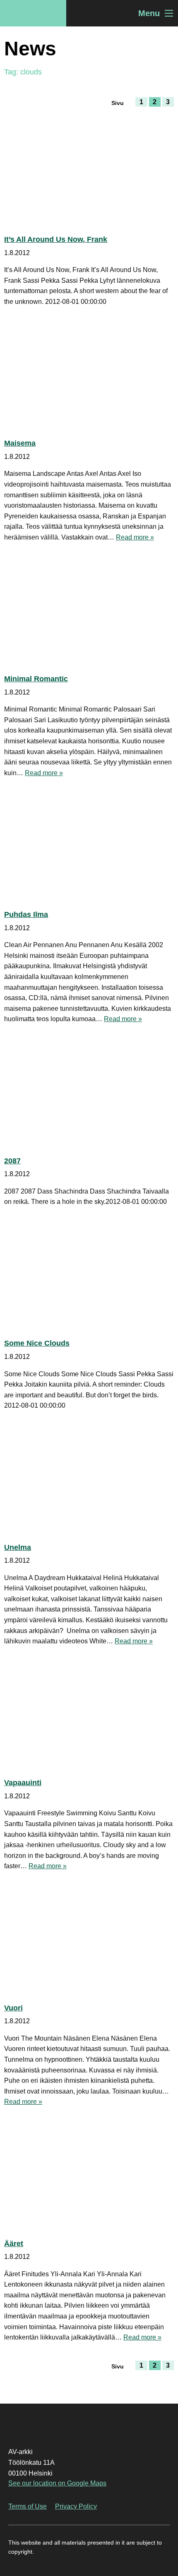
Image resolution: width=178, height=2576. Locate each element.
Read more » (135, 537)
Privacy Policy (76, 2506)
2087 (12, 1161)
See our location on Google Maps (57, 2483)
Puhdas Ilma (26, 914)
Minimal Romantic (36, 679)
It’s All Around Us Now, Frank (56, 239)
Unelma (18, 1547)
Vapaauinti (23, 1783)
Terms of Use (28, 2506)
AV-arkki (33, 13)
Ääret (14, 2244)
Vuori (13, 2008)
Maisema (20, 443)
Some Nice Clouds (37, 1343)
